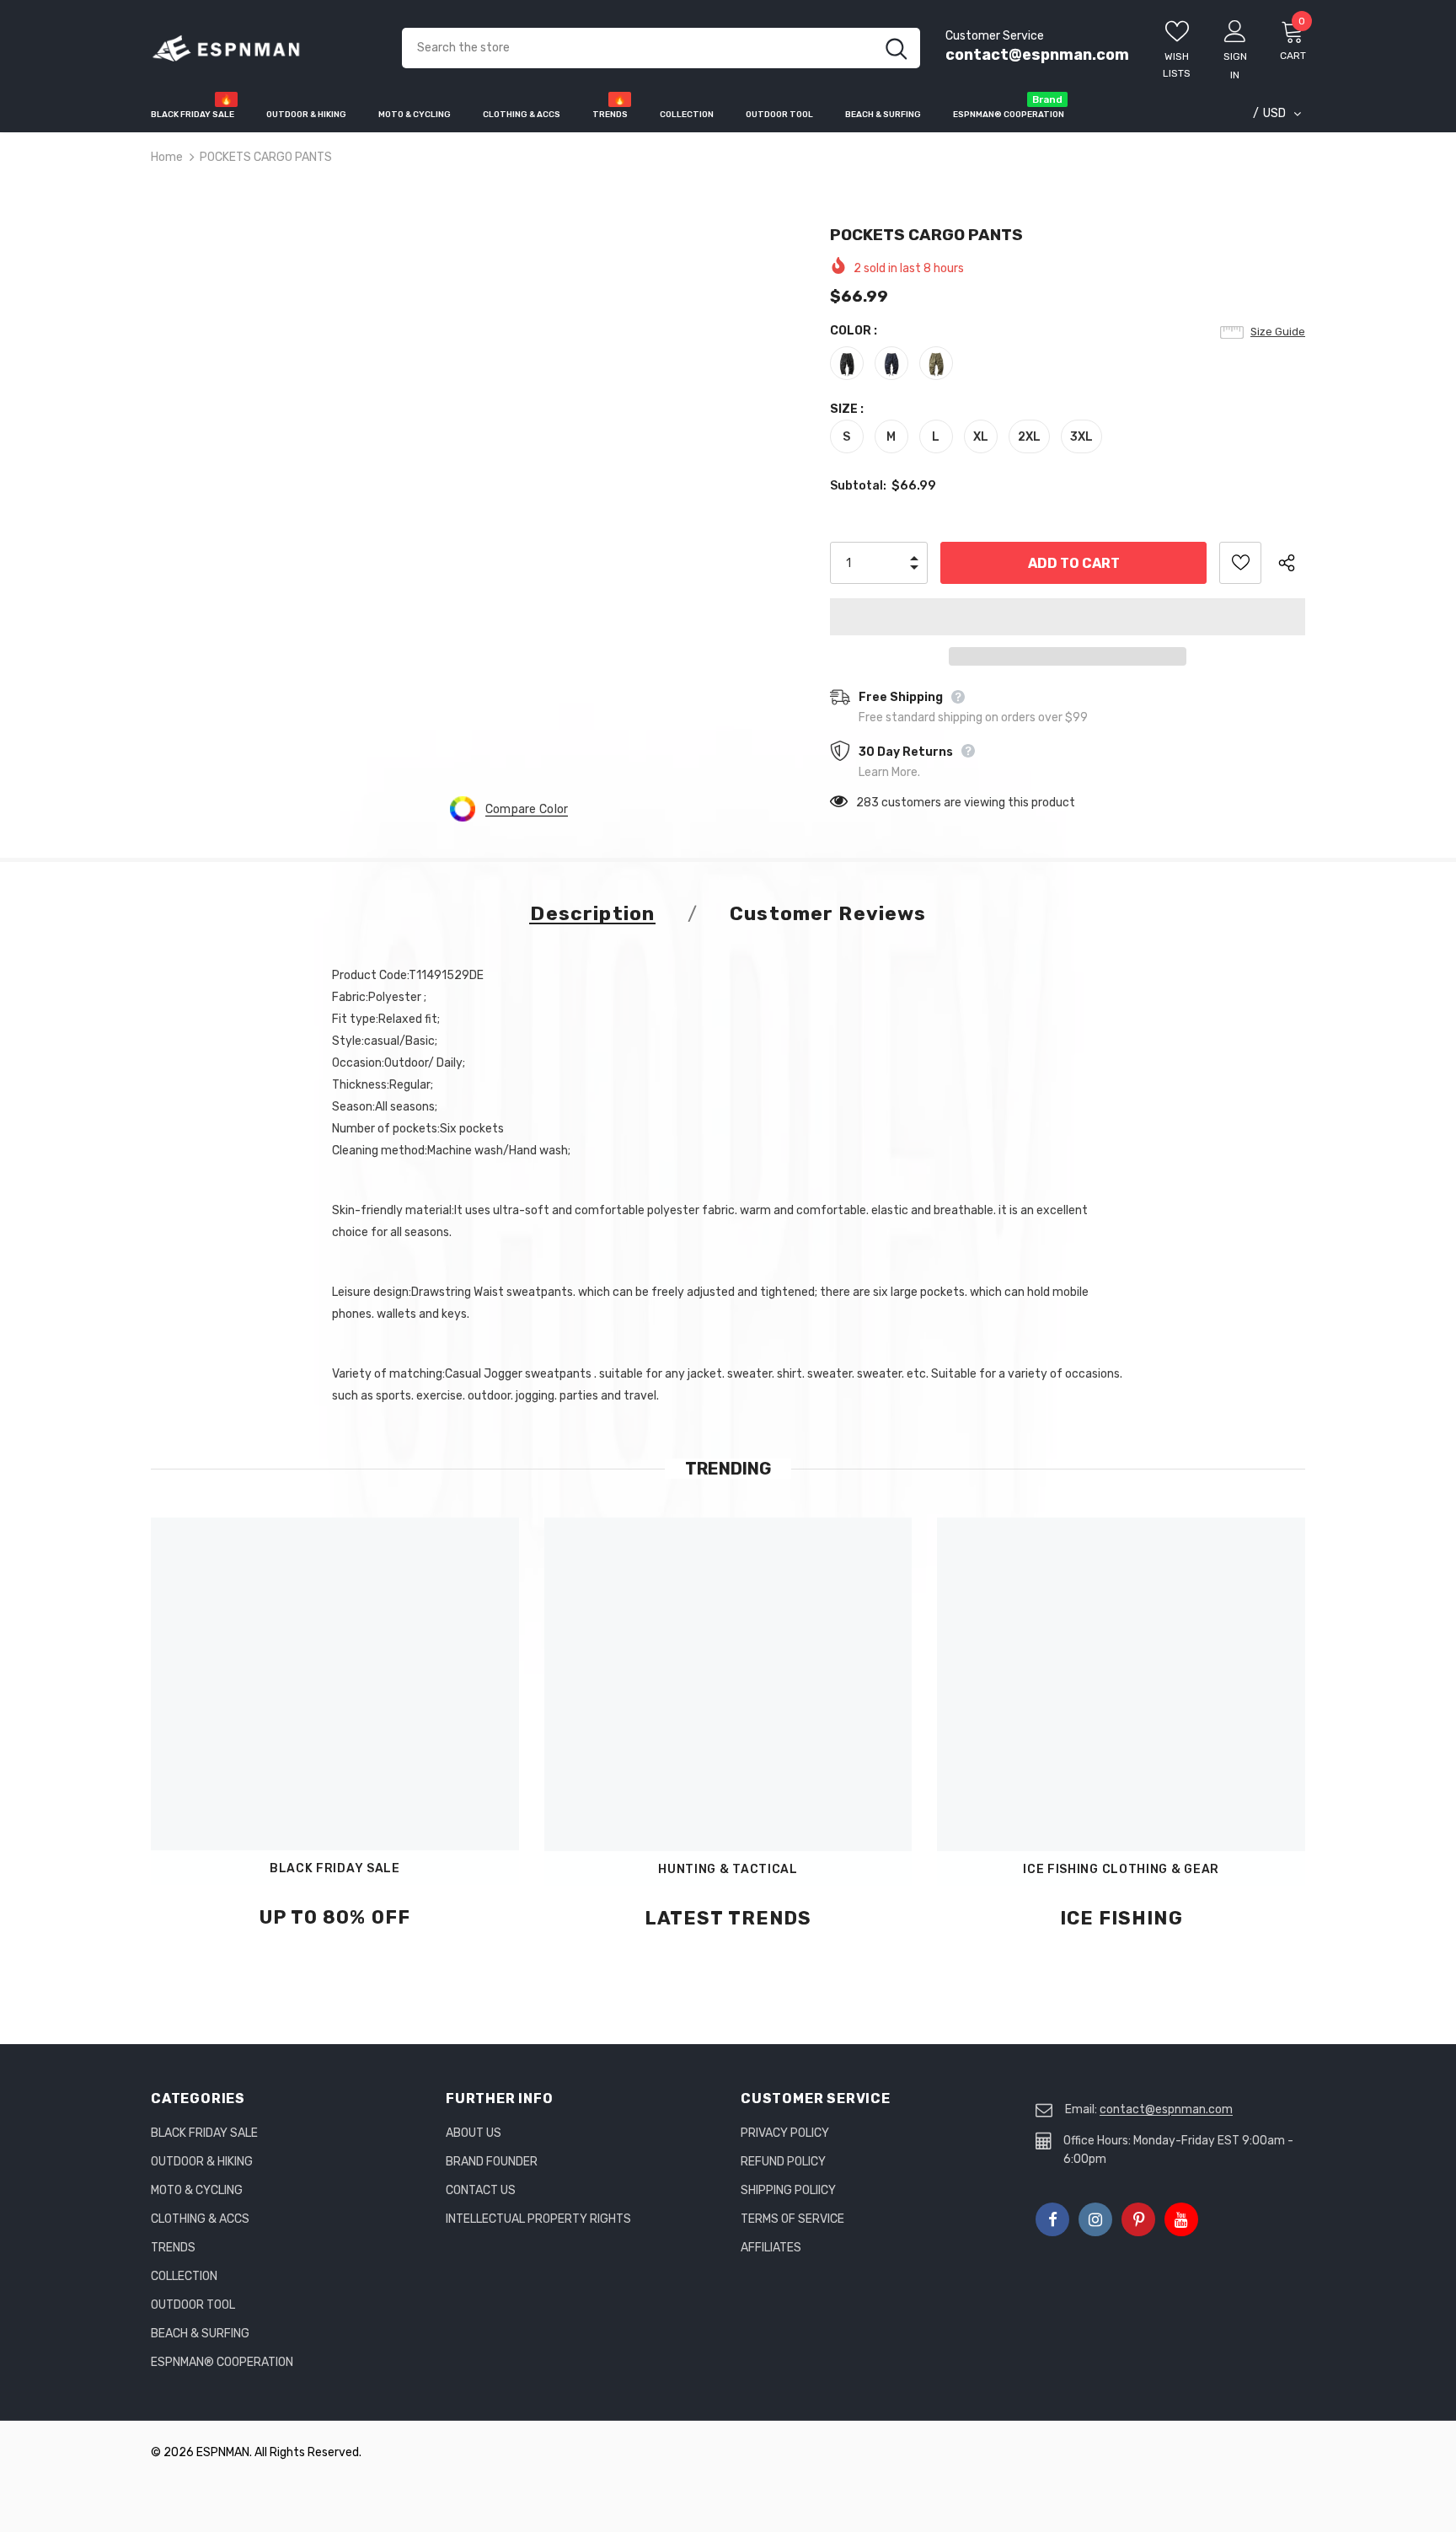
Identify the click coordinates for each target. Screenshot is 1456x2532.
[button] (1068, 617)
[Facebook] (1052, 2219)
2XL (1029, 437)
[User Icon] (1235, 30)
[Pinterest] (1138, 2219)
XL (981, 437)
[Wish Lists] (1240, 563)
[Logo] (264, 48)
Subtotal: (858, 486)
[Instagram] (1095, 2219)
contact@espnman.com (1037, 55)
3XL (1081, 437)
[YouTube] (1181, 2219)
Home (167, 157)
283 (867, 803)
